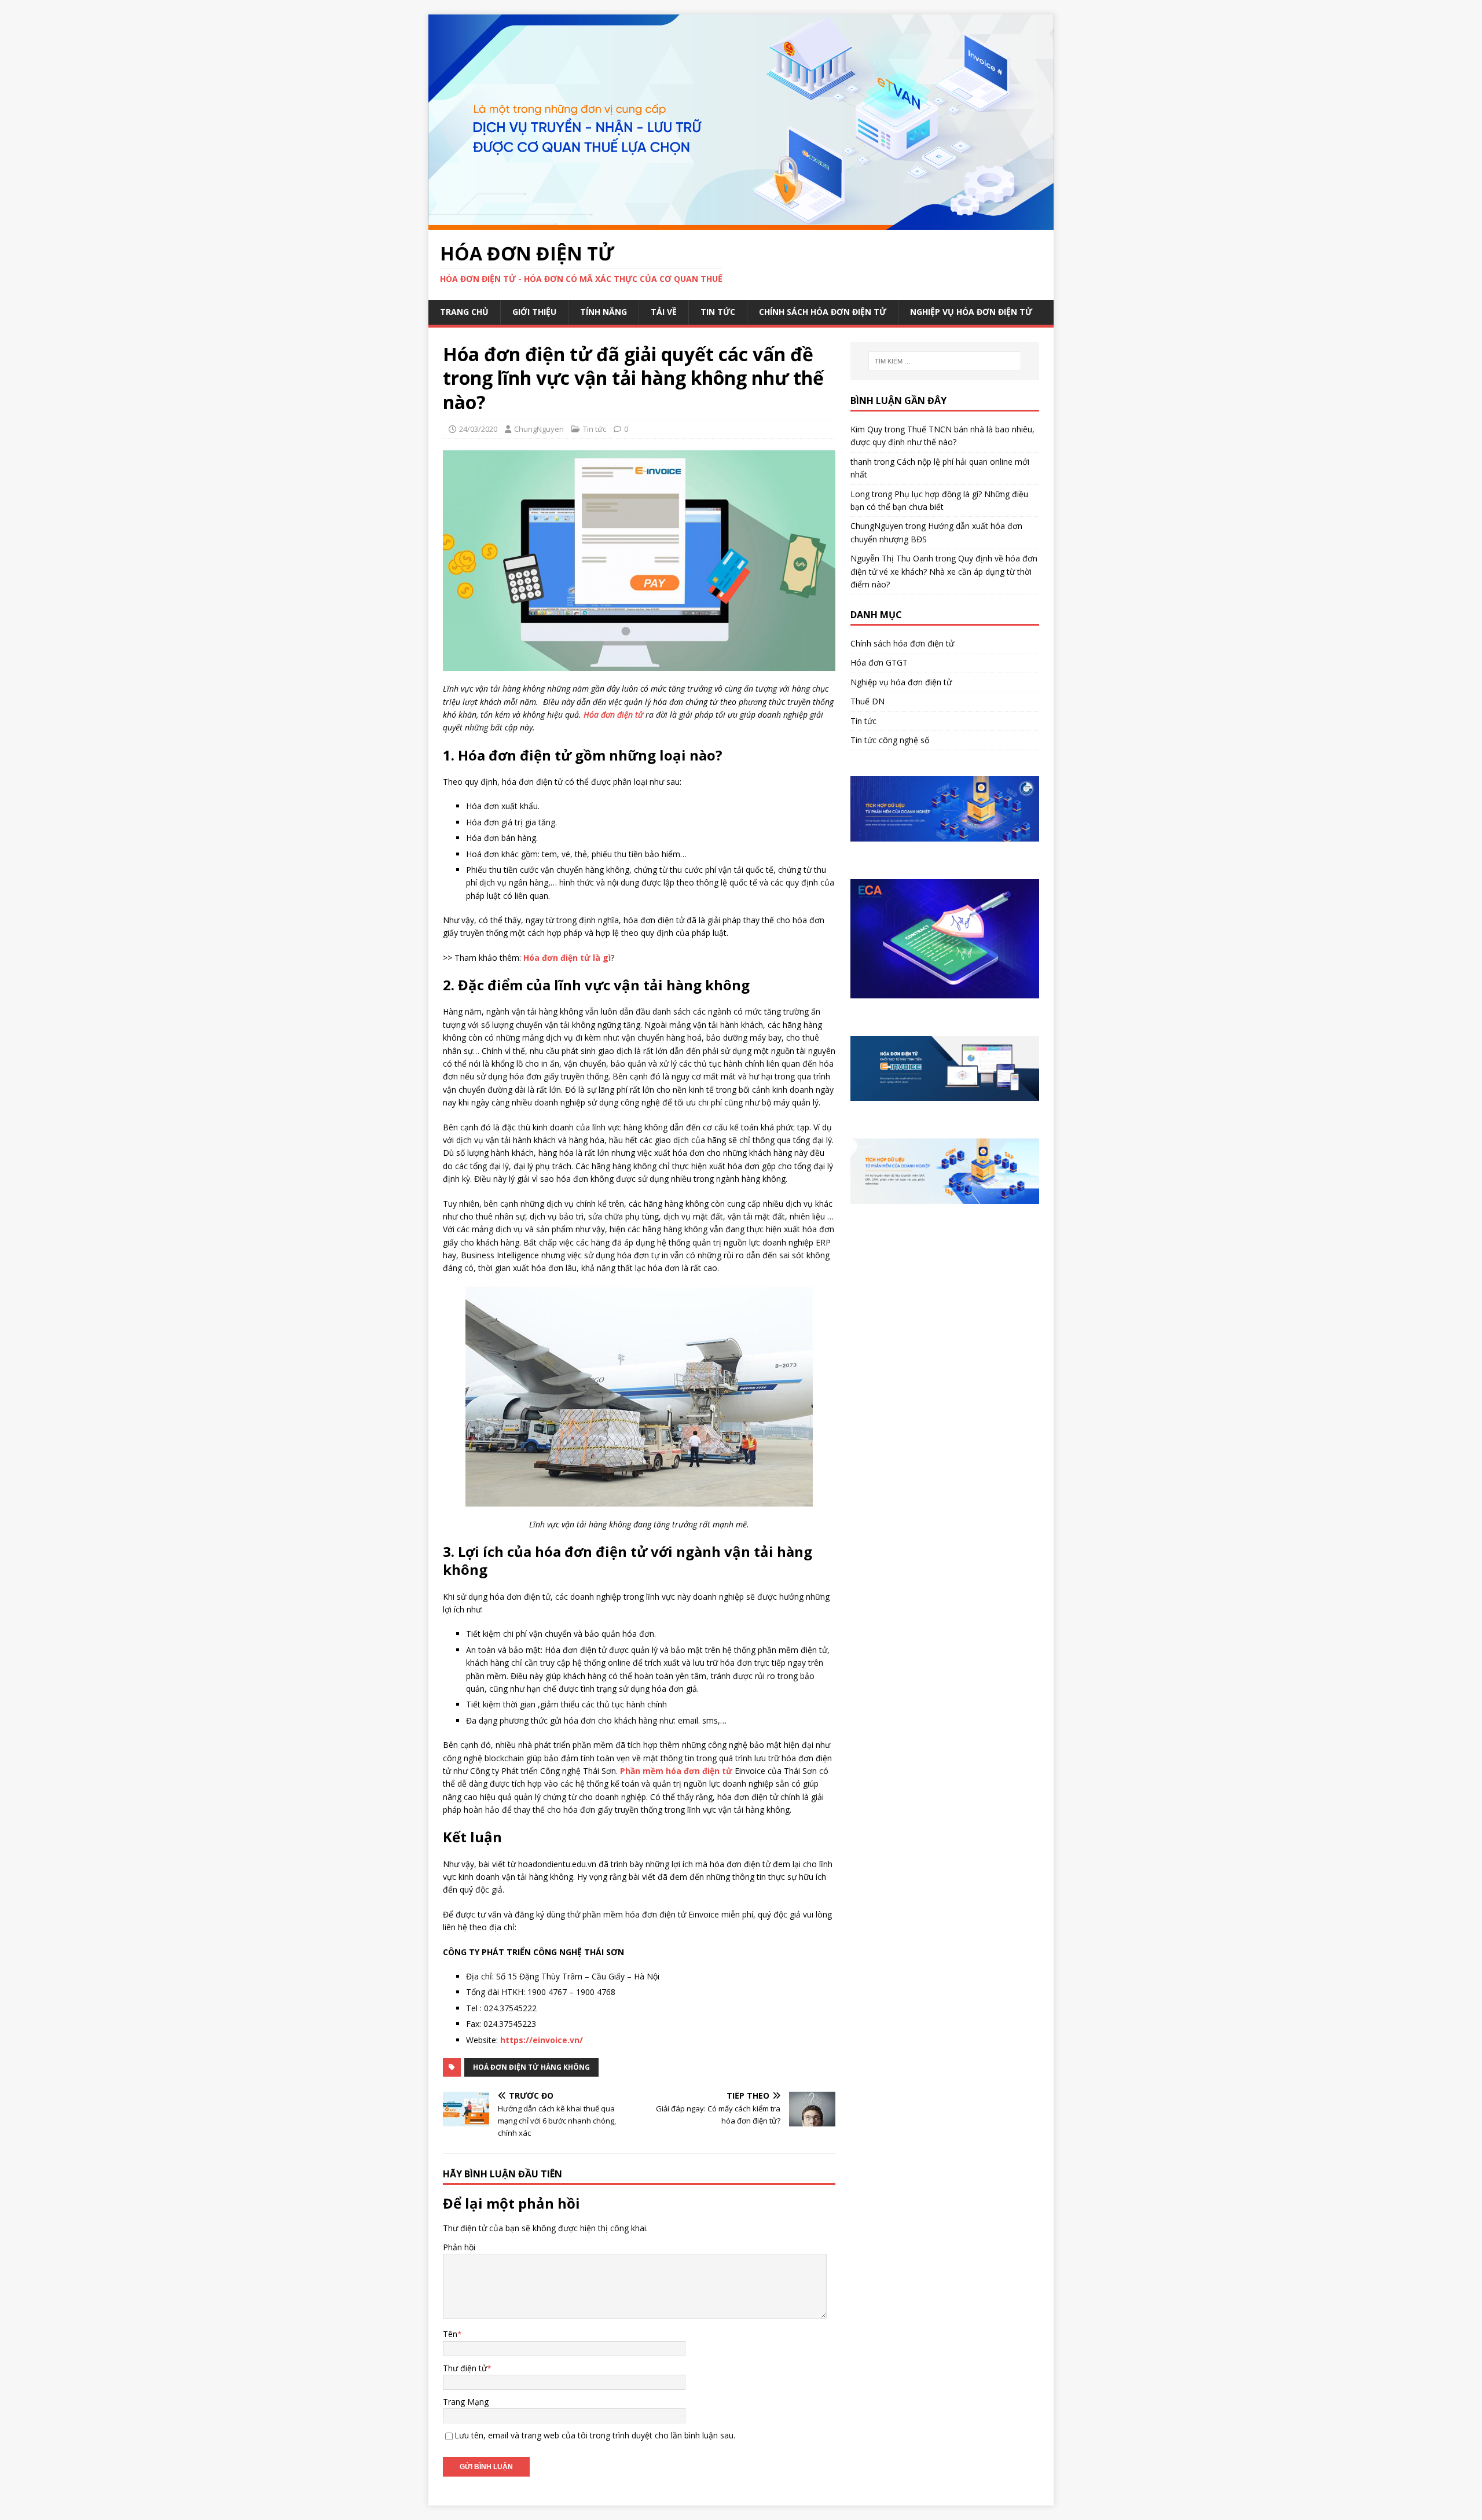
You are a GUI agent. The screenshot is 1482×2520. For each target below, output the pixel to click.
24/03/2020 (478, 429)
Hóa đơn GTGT (879, 662)
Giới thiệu (534, 312)
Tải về (664, 312)
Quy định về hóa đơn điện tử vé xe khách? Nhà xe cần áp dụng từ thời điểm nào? (944, 571)
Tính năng (604, 312)
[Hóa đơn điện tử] (741, 223)
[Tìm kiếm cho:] (945, 361)
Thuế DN (867, 701)
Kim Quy (866, 429)
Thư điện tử (465, 2368)
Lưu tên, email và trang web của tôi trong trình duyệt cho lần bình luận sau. (595, 2435)
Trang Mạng (466, 2402)
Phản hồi (459, 2247)
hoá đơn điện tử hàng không (531, 2067)
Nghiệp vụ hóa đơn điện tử (971, 312)
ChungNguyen (539, 429)
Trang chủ (464, 312)
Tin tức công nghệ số (890, 740)
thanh (861, 462)
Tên (450, 2334)
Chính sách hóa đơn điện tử (823, 312)
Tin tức (718, 312)
